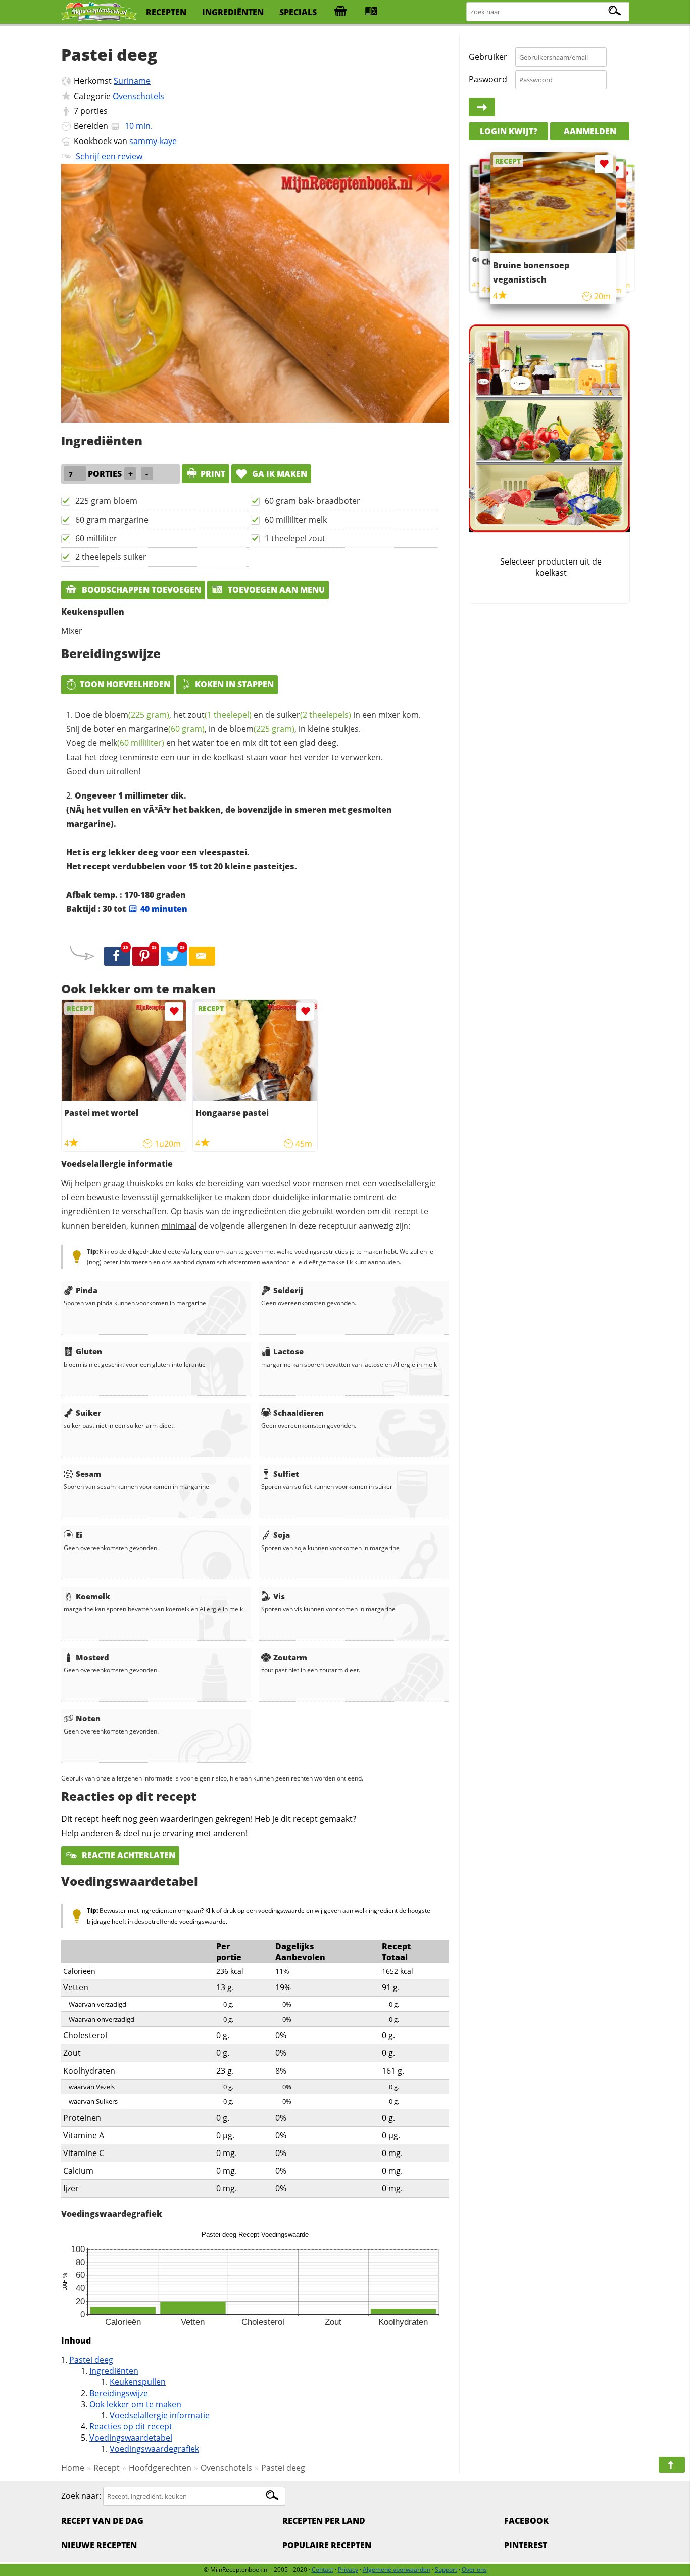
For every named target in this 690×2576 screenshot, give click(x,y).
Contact (323, 2570)
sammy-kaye (153, 141)
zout (220, 715)
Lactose (288, 1351)
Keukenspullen (138, 2382)
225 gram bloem (106, 501)
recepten (166, 12)
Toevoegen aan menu (275, 590)
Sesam (88, 1474)
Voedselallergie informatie (160, 2415)
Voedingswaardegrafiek (154, 2449)
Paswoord (488, 79)
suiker (314, 715)
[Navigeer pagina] (672, 2465)
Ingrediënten (114, 2371)
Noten (88, 1718)
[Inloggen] (482, 107)
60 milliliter (96, 538)
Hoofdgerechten (160, 2468)
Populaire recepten (327, 2545)
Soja (282, 1535)
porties (94, 111)
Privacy (348, 2570)
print (213, 474)
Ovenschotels (138, 96)
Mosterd (92, 1657)
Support (446, 2570)
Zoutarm (290, 1657)
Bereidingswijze (119, 2393)
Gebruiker (488, 57)
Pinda (87, 1290)
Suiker (88, 1413)
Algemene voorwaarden (397, 2570)
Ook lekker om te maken (135, 2404)
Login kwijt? (509, 131)
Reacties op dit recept (131, 2426)
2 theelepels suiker (111, 557)
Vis (279, 1596)
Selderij (288, 1290)
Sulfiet (286, 1474)
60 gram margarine (112, 520)
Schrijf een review (109, 156)
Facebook (526, 2521)
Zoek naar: (81, 2496)
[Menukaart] (371, 12)
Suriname (132, 81)
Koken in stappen (234, 684)
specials (298, 12)
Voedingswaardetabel (131, 2438)
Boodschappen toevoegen (140, 590)
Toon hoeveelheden (125, 684)
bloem (137, 715)
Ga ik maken (279, 474)
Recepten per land (324, 2521)
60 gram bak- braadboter (312, 501)
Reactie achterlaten (128, 1855)
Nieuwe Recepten (99, 2545)
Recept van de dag (102, 2521)
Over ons (474, 2570)
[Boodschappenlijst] (340, 12)
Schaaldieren (299, 1413)
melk (132, 743)
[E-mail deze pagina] (202, 956)
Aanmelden (590, 131)
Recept (107, 2468)
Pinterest (526, 2545)
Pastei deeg (91, 2360)
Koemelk (93, 1596)
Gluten (89, 1351)
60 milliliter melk (296, 520)
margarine (166, 729)
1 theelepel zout (295, 538)
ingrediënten (233, 12)
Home (73, 2468)
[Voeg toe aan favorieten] (174, 1012)
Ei (79, 1535)
